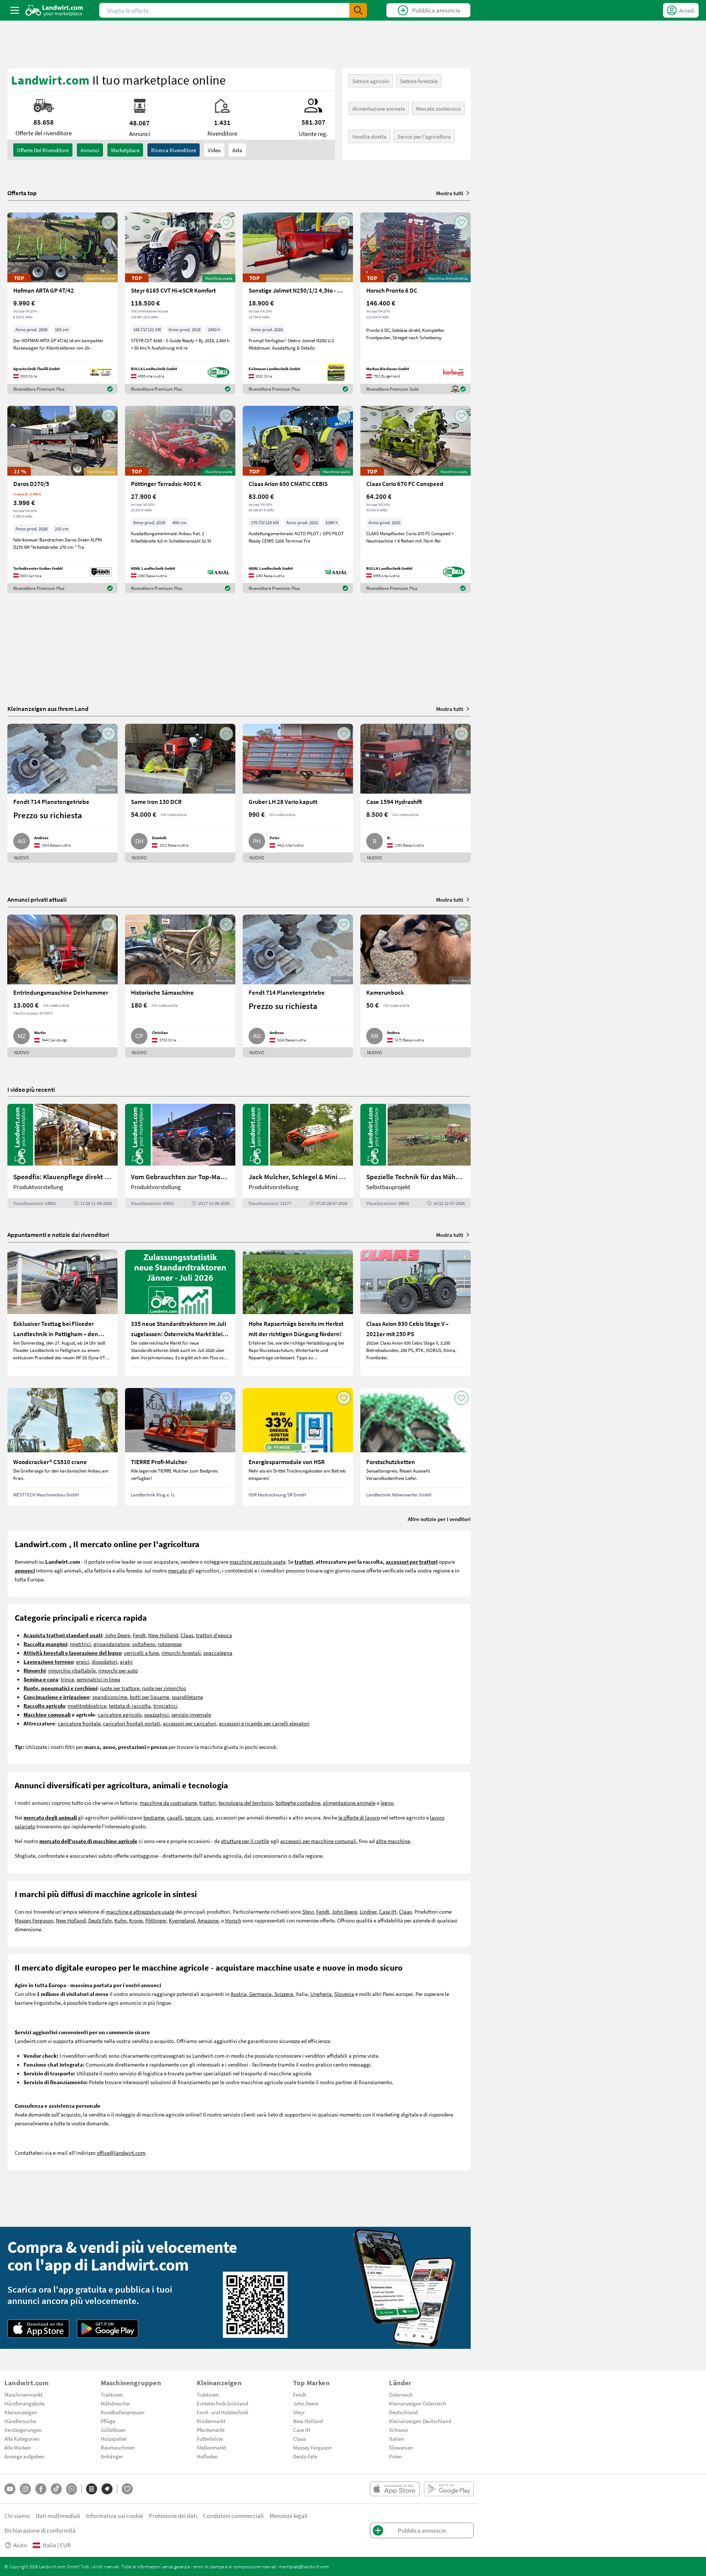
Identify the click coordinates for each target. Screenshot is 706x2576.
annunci (90, 150)
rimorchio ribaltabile (72, 1670)
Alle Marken (18, 2447)
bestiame (154, 1817)
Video (214, 150)
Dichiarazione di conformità (40, 2530)
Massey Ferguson (34, 1920)
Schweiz (398, 2430)
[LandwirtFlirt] (127, 2489)
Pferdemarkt (211, 2430)
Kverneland (182, 1920)
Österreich (401, 2394)
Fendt (139, 1635)
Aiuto (20, 2545)
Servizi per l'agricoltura (424, 136)
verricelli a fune (141, 1653)
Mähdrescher (115, 2403)
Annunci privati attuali (37, 899)
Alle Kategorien (22, 2439)
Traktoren (112, 2394)
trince (67, 1679)
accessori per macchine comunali (318, 1841)
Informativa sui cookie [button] (115, 2516)
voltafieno (144, 1644)
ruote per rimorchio (164, 1688)
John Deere (117, 1635)
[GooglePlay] (108, 2329)
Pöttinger (156, 1920)
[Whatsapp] (72, 2489)
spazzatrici (156, 1714)
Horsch (233, 1920)
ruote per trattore (120, 1688)
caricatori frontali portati (132, 1723)
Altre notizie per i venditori (439, 1519)
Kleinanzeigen (21, 2412)
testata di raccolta (130, 1706)
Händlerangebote (24, 2403)
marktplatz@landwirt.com (304, 2566)
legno (387, 1803)
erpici (83, 1661)
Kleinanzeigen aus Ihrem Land (48, 709)
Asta (237, 150)
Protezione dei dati (173, 2516)
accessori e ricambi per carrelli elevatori (264, 1723)
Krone (136, 1920)
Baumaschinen (118, 2447)
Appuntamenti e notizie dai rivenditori (58, 1235)
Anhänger (112, 2456)
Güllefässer (113, 2430)
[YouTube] (10, 2489)
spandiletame (187, 1697)
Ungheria (321, 1994)
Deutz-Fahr (305, 2456)
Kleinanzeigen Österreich (418, 2403)
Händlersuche (20, 2421)
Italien (396, 2439)
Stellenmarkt (211, 2447)
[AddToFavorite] (108, 222)
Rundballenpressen (123, 2412)
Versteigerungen (23, 2430)
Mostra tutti (450, 193)
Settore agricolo (371, 81)
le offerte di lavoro (359, 1817)
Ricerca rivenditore (174, 150)
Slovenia (344, 1994)
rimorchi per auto (118, 1670)
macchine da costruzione (168, 1803)
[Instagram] (25, 2489)
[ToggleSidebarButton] (15, 10)
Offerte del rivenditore (43, 150)
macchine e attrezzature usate (140, 1911)
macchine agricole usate (257, 1561)
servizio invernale (191, 1714)
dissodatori (104, 1661)
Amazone (208, 1920)
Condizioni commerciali (233, 2516)
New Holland (163, 1635)
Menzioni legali (288, 2516)
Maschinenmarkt (24, 2394)
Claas (187, 1635)
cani (208, 1817)
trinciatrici (165, 1706)
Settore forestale (419, 81)
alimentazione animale (349, 1803)
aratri (126, 1661)
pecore (193, 1817)
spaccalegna (218, 1653)
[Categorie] (92, 2489)
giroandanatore (111, 1644)
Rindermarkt (211, 2421)
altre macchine (393, 1841)
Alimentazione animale (379, 108)
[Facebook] (41, 2489)
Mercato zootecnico (438, 108)
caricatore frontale (79, 1723)
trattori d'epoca (214, 1635)
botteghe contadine (298, 1803)
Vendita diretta (369, 136)
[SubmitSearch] (358, 10)
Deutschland (403, 2412)
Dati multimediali (58, 2516)
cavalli (175, 1817)
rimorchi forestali (181, 1653)
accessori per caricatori (190, 1723)
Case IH (388, 1911)
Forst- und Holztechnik (222, 2412)
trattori (208, 1803)
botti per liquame (149, 1697)
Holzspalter (114, 2439)
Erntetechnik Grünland (222, 2403)
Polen (395, 2456)
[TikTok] (56, 2489)
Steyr (308, 1911)
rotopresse (170, 1644)
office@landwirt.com (121, 2153)
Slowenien (401, 2447)
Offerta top (22, 193)
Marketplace (125, 150)
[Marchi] (107, 2489)
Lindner (368, 1911)
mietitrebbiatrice (87, 1706)
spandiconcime (110, 1697)
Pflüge (108, 2421)
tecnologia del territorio (246, 1803)
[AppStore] (38, 2329)
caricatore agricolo (120, 1714)
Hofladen (207, 2456)
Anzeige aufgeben (24, 2456)
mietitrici (80, 1644)
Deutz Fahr (100, 1920)
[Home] (54, 10)
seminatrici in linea (98, 1679)
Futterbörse (210, 2439)
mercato (178, 1570)
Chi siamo (17, 2516)
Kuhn (120, 1920)
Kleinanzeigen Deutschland (420, 2421)
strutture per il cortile (245, 1841)
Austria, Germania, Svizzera (262, 1994)
